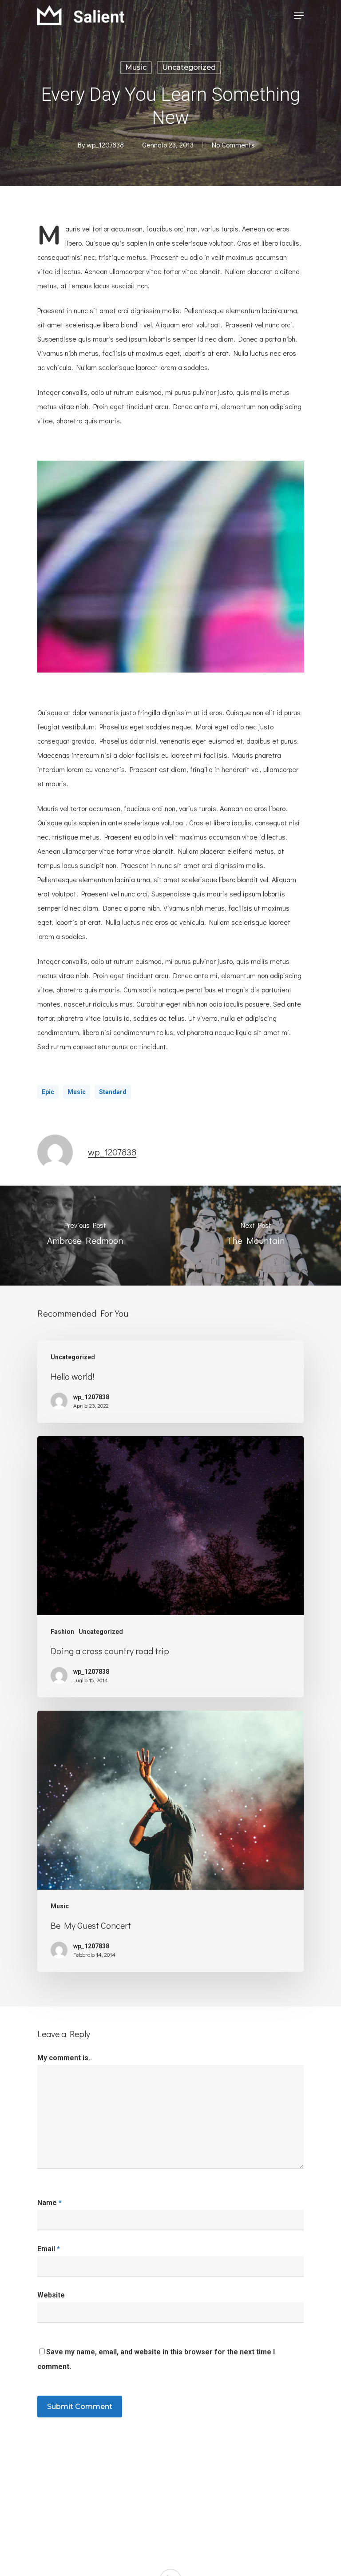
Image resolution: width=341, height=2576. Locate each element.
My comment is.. (65, 2058)
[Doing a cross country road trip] (170, 1567)
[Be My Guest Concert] (170, 1841)
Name (50, 2203)
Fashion (62, 1632)
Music (136, 67)
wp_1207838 (105, 145)
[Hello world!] (170, 1382)
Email (49, 2249)
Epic (48, 1092)
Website (51, 2295)
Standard (113, 1092)
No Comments (233, 145)
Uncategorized (189, 67)
